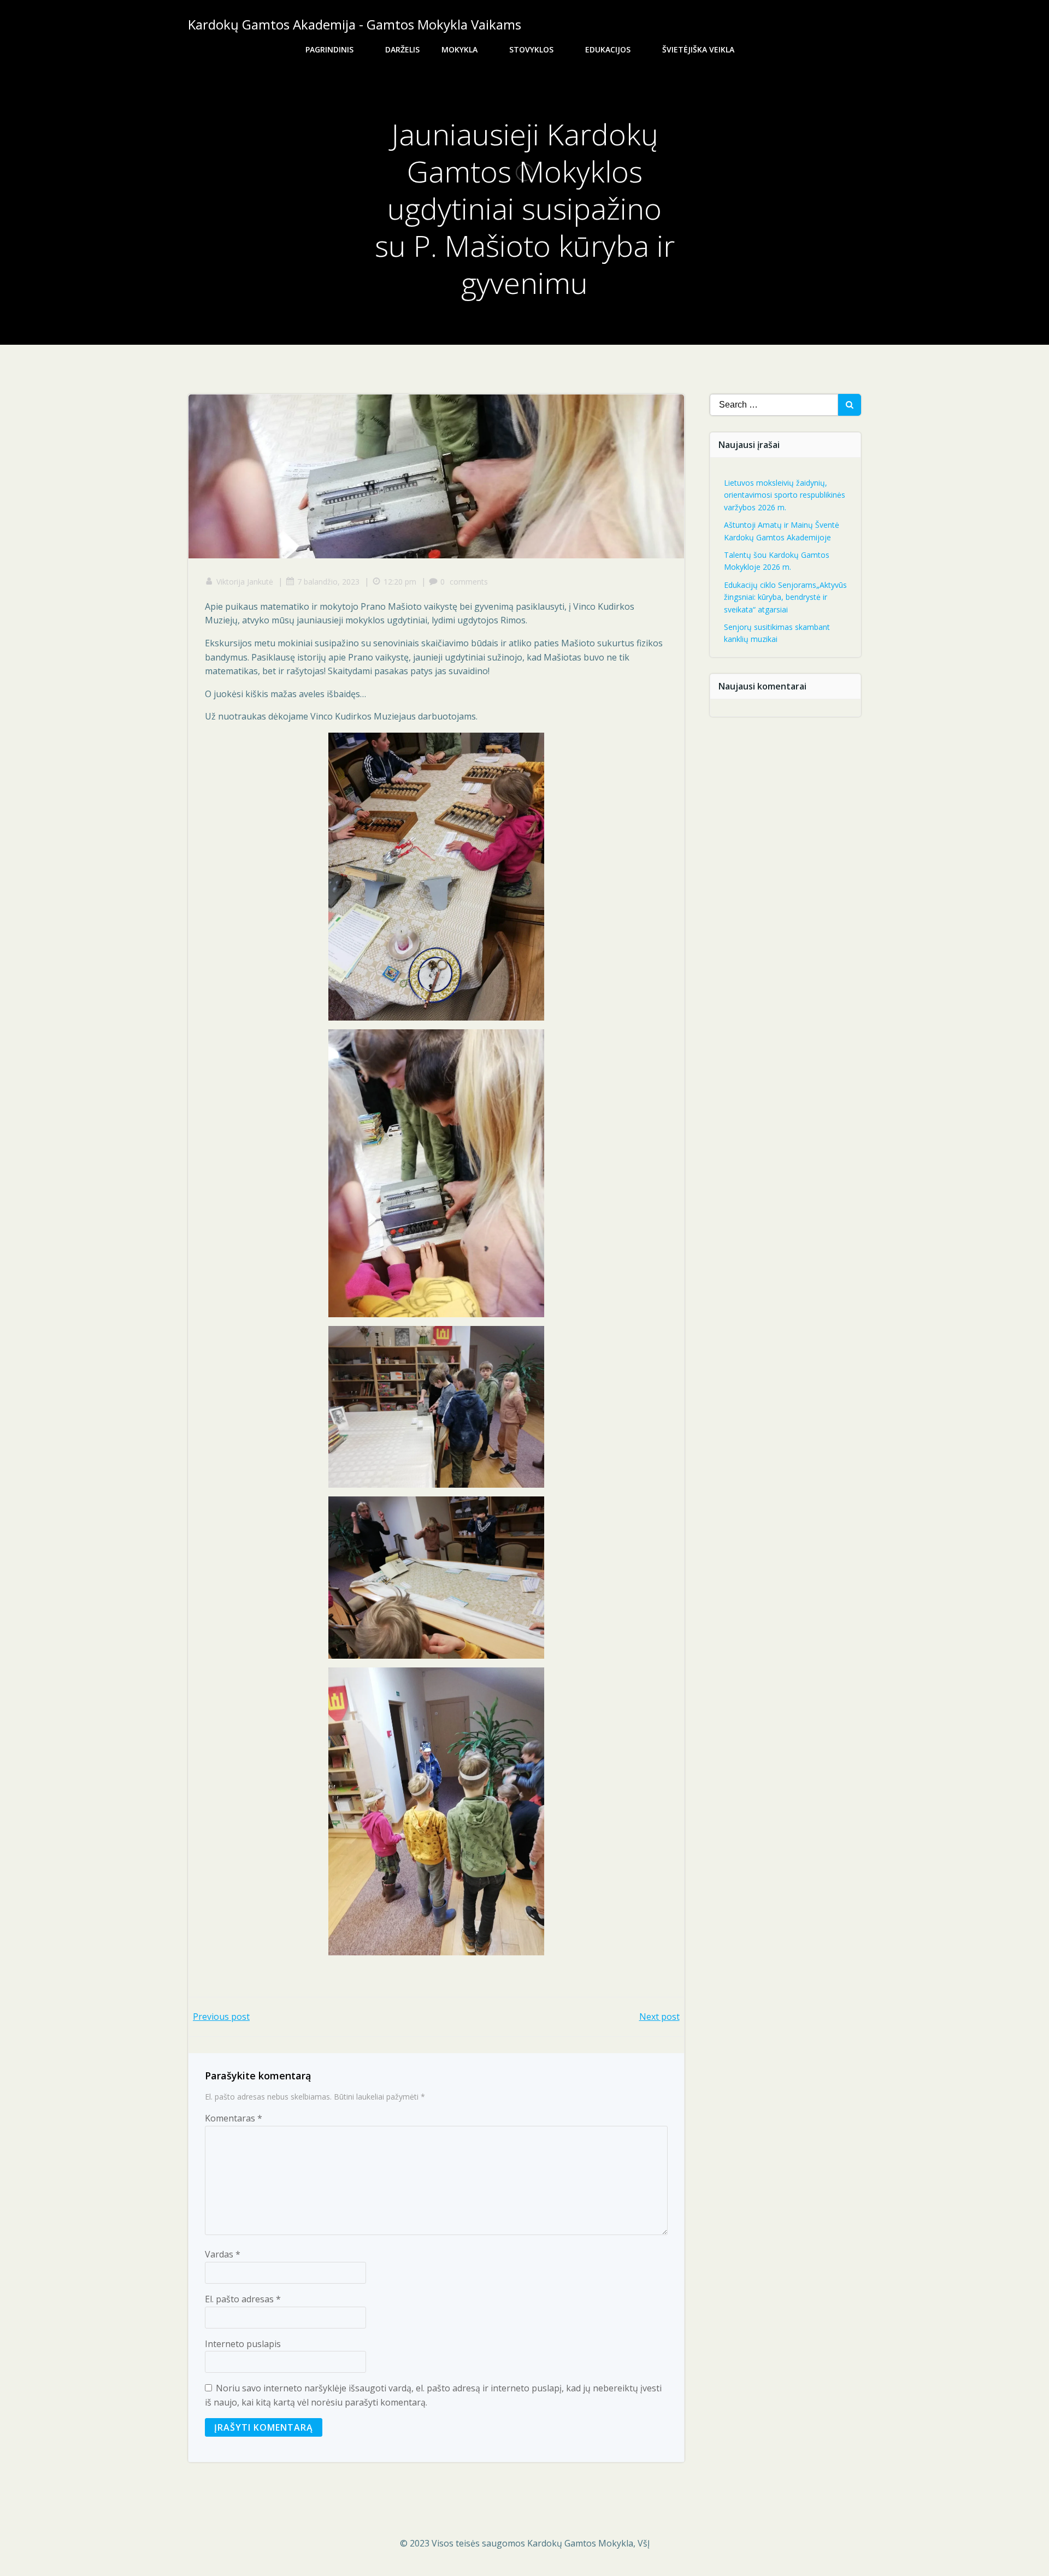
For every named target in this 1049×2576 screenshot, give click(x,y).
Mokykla (459, 49)
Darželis (402, 49)
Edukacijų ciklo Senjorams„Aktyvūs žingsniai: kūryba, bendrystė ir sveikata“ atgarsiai (785, 597)
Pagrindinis (329, 49)
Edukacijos (608, 49)
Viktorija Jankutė (245, 582)
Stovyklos (531, 49)
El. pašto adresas (243, 2299)
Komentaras (234, 2118)
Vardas (223, 2254)
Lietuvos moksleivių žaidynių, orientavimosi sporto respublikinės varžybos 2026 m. (785, 495)
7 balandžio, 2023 (328, 582)
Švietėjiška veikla (698, 49)
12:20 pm (400, 582)
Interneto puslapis (243, 2344)
